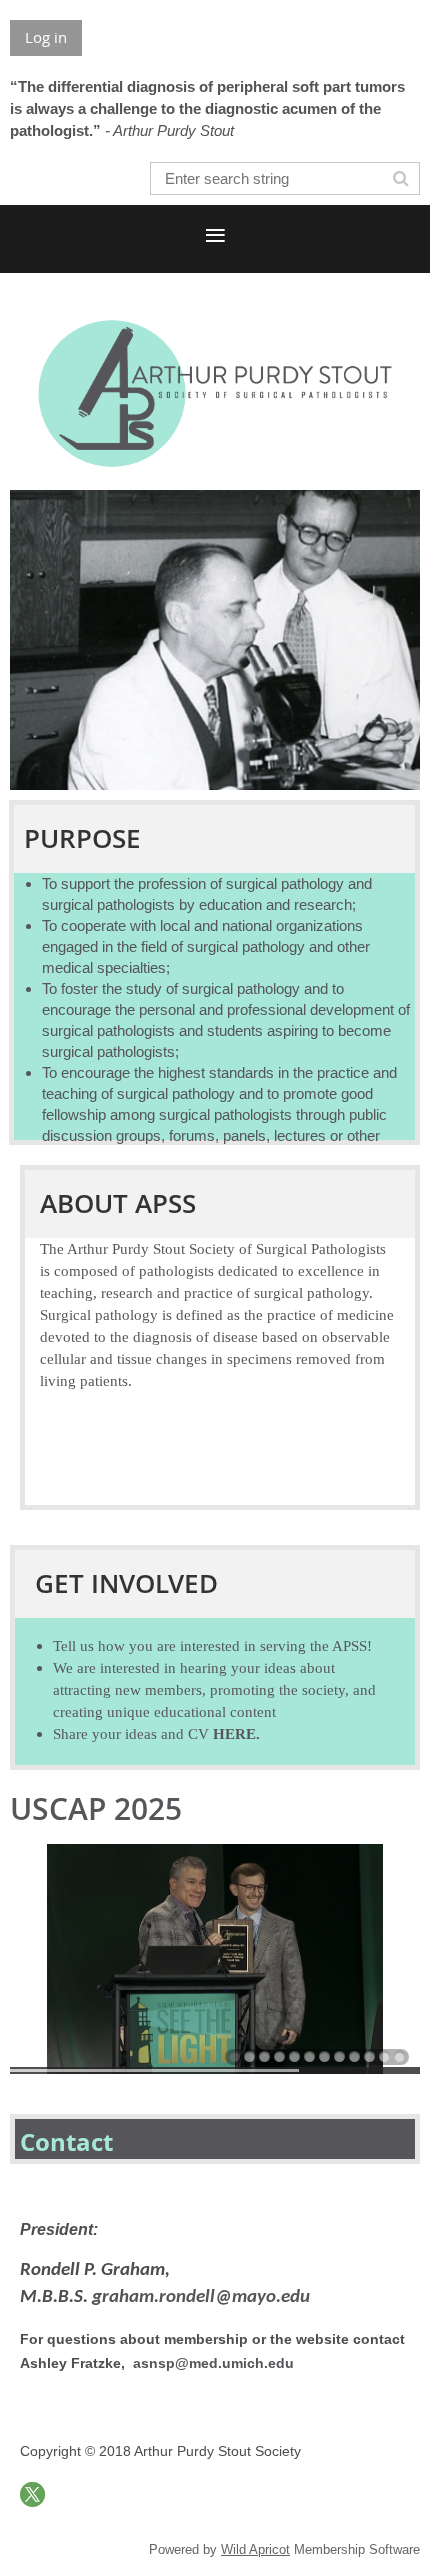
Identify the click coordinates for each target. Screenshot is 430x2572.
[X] (32, 2494)
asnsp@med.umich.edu (213, 2363)
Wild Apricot (255, 2549)
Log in (46, 37)
